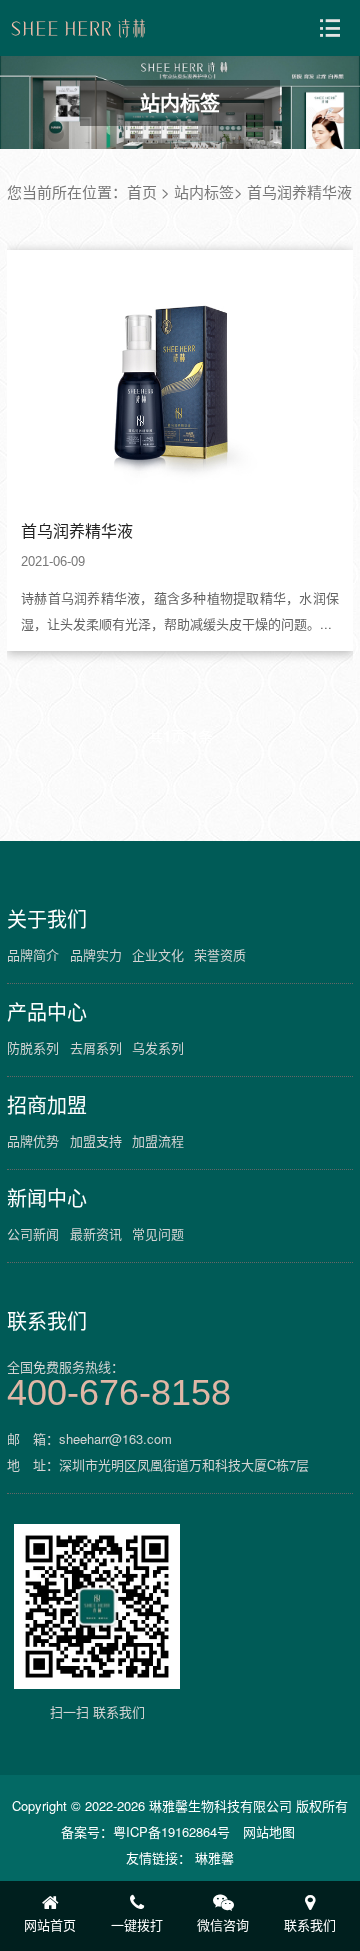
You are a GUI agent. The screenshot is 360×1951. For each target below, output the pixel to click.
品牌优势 (33, 1140)
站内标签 (204, 191)
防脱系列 (33, 1047)
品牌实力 (96, 954)
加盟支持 (96, 1140)
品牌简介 (33, 954)
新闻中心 (47, 1198)
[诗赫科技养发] (78, 28)
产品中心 (47, 1012)
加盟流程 (158, 1140)
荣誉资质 (220, 954)
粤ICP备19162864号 (171, 1831)
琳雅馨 (214, 1857)
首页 (142, 191)
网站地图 (269, 1831)
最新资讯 (96, 1233)
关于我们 (47, 919)
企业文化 (158, 954)
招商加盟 (47, 1105)
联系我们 (47, 1321)
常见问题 (158, 1233)
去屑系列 (96, 1047)
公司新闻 (33, 1233)
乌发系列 (158, 1047)
